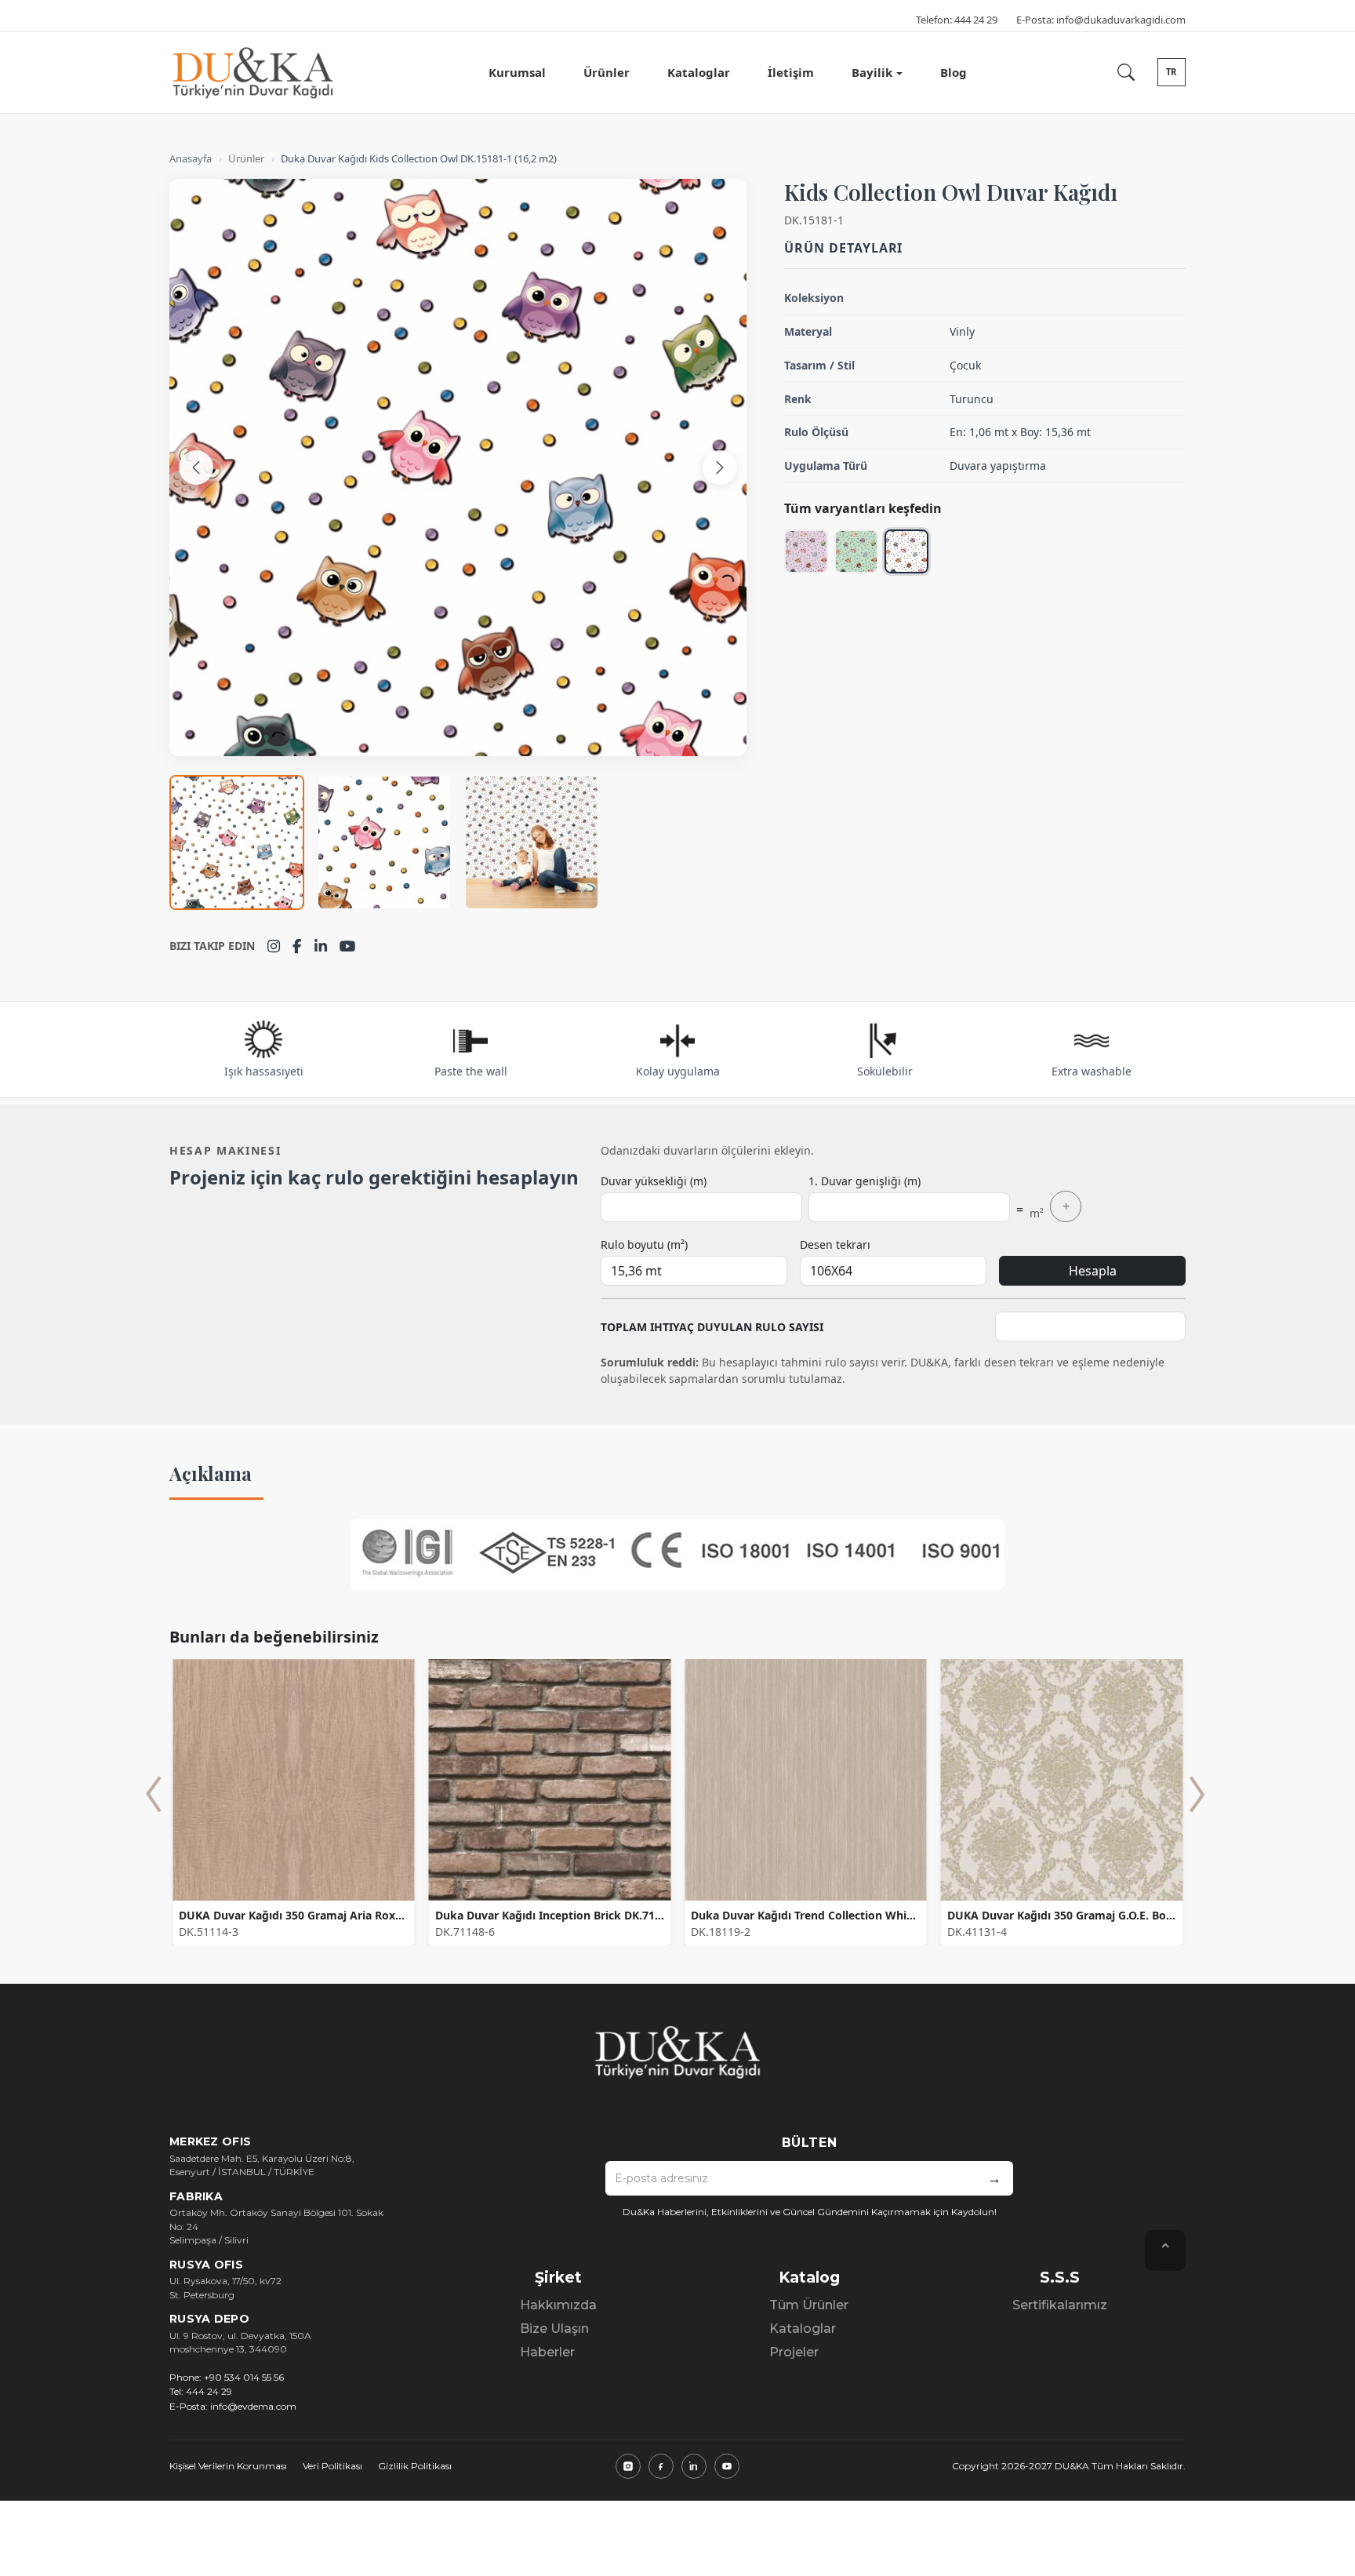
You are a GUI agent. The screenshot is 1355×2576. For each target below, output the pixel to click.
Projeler (794, 2352)
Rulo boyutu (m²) (644, 1244)
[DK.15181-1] (906, 551)
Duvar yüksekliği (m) (654, 1181)
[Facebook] (297, 946)
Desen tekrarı (835, 1244)
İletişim (791, 72)
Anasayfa (191, 158)
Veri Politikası (332, 2466)
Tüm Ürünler (809, 2305)
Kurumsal (517, 72)
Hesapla (1093, 1271)
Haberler (547, 2352)
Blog (954, 72)
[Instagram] (274, 946)
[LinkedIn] (321, 946)
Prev (154, 1794)
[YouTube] (348, 946)
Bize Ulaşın (554, 2329)
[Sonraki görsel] (720, 468)
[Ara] (1126, 72)
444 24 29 (976, 20)
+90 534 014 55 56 (244, 2377)
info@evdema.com (253, 2406)
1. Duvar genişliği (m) (865, 1181)
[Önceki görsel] (196, 468)
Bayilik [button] (872, 72)
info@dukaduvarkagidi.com (1121, 20)
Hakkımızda (558, 2305)
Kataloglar (699, 72)
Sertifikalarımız (1060, 2305)
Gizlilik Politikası (415, 2466)
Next (1197, 1794)
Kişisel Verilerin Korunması (228, 2466)
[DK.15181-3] (806, 551)
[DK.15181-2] (856, 551)
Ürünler (607, 72)
